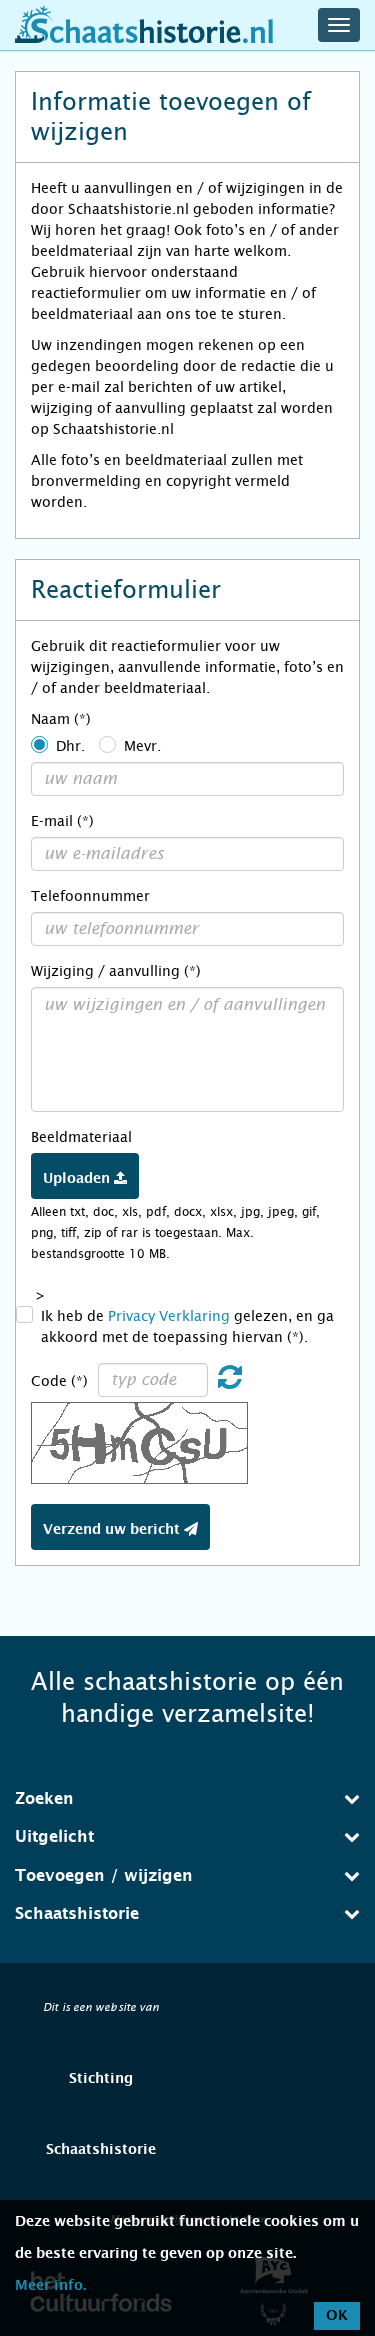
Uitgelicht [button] (54, 1837)
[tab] (187, 1799)
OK (337, 2316)
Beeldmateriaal (81, 1137)
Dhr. (70, 746)
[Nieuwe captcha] (230, 1382)
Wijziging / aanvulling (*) (116, 971)
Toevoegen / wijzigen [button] (104, 1876)
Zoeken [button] (44, 1799)
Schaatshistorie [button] (77, 1914)
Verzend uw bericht (113, 1530)
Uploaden (78, 1179)
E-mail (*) (62, 821)
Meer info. (50, 2286)
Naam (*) (61, 719)
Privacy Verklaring (169, 1316)
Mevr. (142, 746)
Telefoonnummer (90, 896)
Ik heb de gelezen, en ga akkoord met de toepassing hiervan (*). (187, 1326)
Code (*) (59, 1381)
